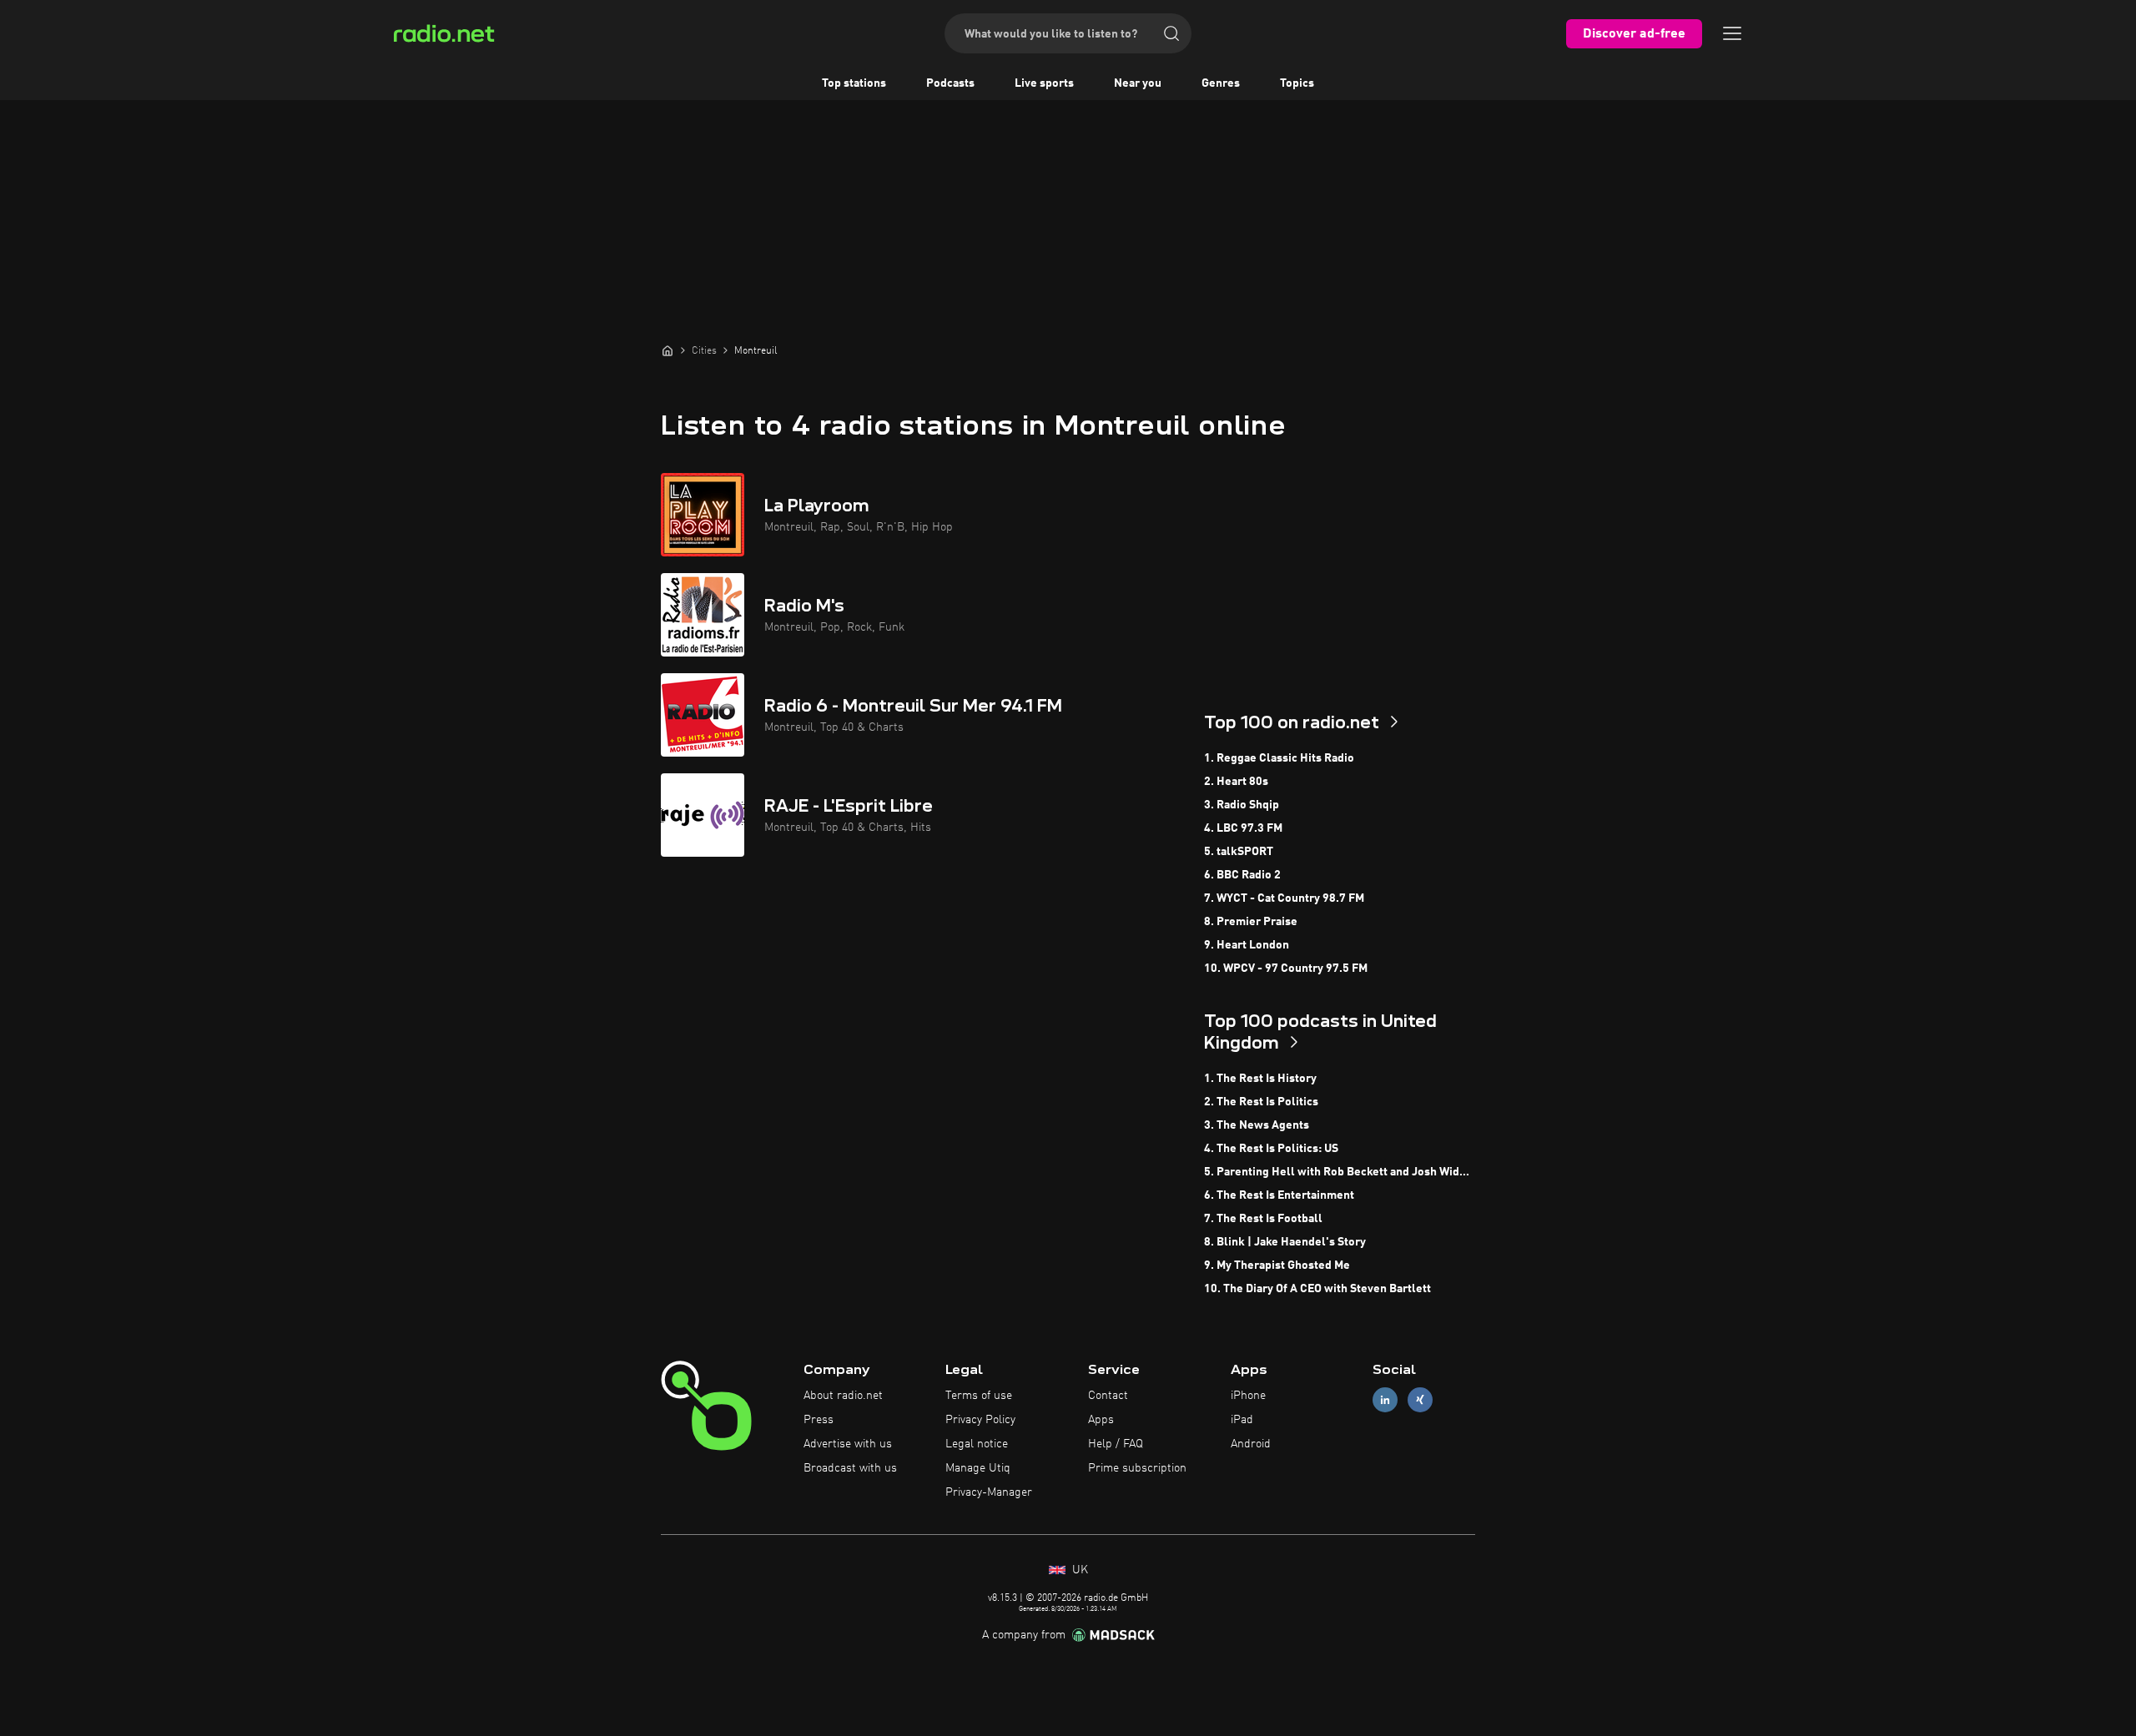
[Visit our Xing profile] (1420, 1400)
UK (1078, 1570)
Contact (1108, 1396)
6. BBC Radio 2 (1242, 875)
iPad (1242, 1420)
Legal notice (977, 1444)
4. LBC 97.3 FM (1243, 828)
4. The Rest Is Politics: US (1271, 1149)
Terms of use (979, 1396)
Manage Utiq (978, 1468)
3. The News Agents (1257, 1125)
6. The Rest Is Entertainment (1279, 1195)
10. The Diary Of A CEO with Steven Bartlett (1317, 1289)
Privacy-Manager (989, 1492)
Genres (1221, 83)
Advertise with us (848, 1444)
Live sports (1044, 83)
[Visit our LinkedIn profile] (1385, 1400)
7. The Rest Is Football (1263, 1219)
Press (819, 1420)
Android (1251, 1444)
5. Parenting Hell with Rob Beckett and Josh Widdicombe (1340, 1172)
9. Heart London (1247, 945)
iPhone (1248, 1396)
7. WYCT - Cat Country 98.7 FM (1284, 898)
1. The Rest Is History (1260, 1079)
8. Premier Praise (1251, 922)
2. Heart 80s (1236, 782)
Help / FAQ (1116, 1444)
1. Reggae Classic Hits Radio (1279, 758)
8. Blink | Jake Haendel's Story (1285, 1242)
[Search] (1171, 33)
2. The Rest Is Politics (1261, 1102)
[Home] (667, 350)
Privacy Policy (980, 1420)
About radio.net (843, 1396)
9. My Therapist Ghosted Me (1277, 1266)
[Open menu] (1732, 33)
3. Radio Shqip (1242, 805)
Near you (1138, 83)
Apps (1101, 1420)
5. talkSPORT (1239, 852)
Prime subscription (1137, 1468)
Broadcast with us (850, 1468)
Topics (1297, 83)
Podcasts (950, 83)
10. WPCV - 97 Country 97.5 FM (1286, 969)
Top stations (854, 83)
